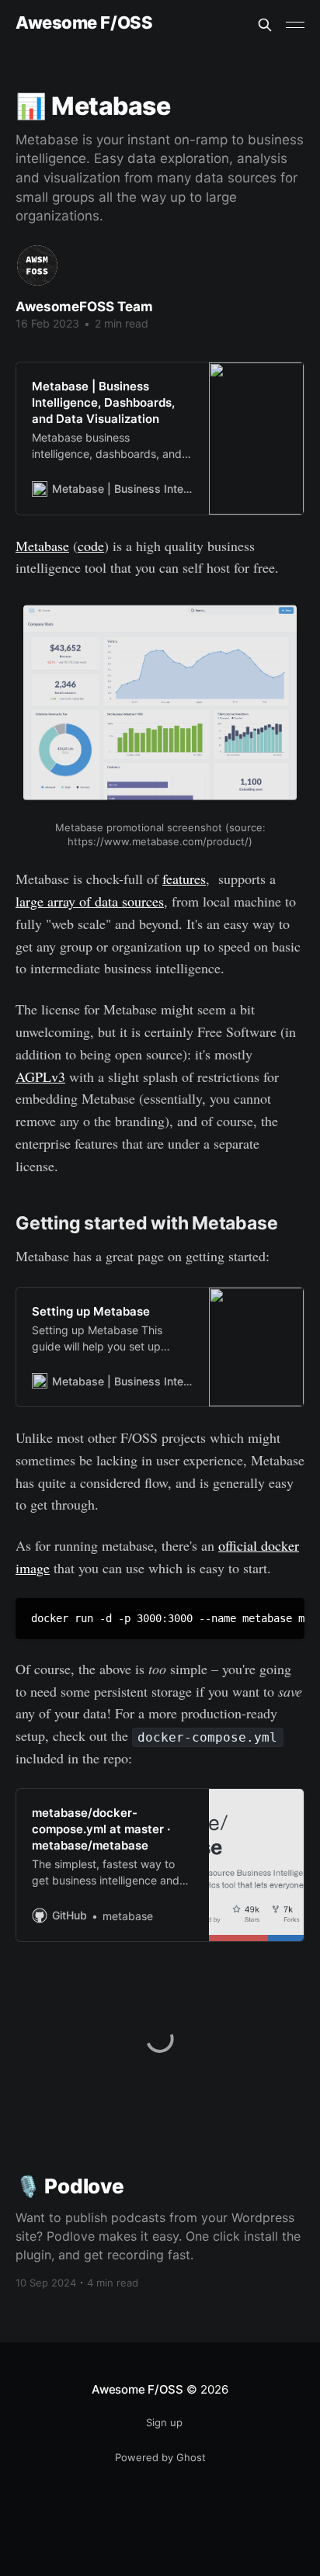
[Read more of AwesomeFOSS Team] (37, 265)
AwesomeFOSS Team (84, 307)
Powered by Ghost (160, 2457)
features (184, 879)
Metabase (42, 546)
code (91, 546)
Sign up (164, 2422)
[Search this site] (265, 25)
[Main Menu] (295, 25)
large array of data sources (90, 901)
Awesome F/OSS (84, 23)
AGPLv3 (40, 1077)
